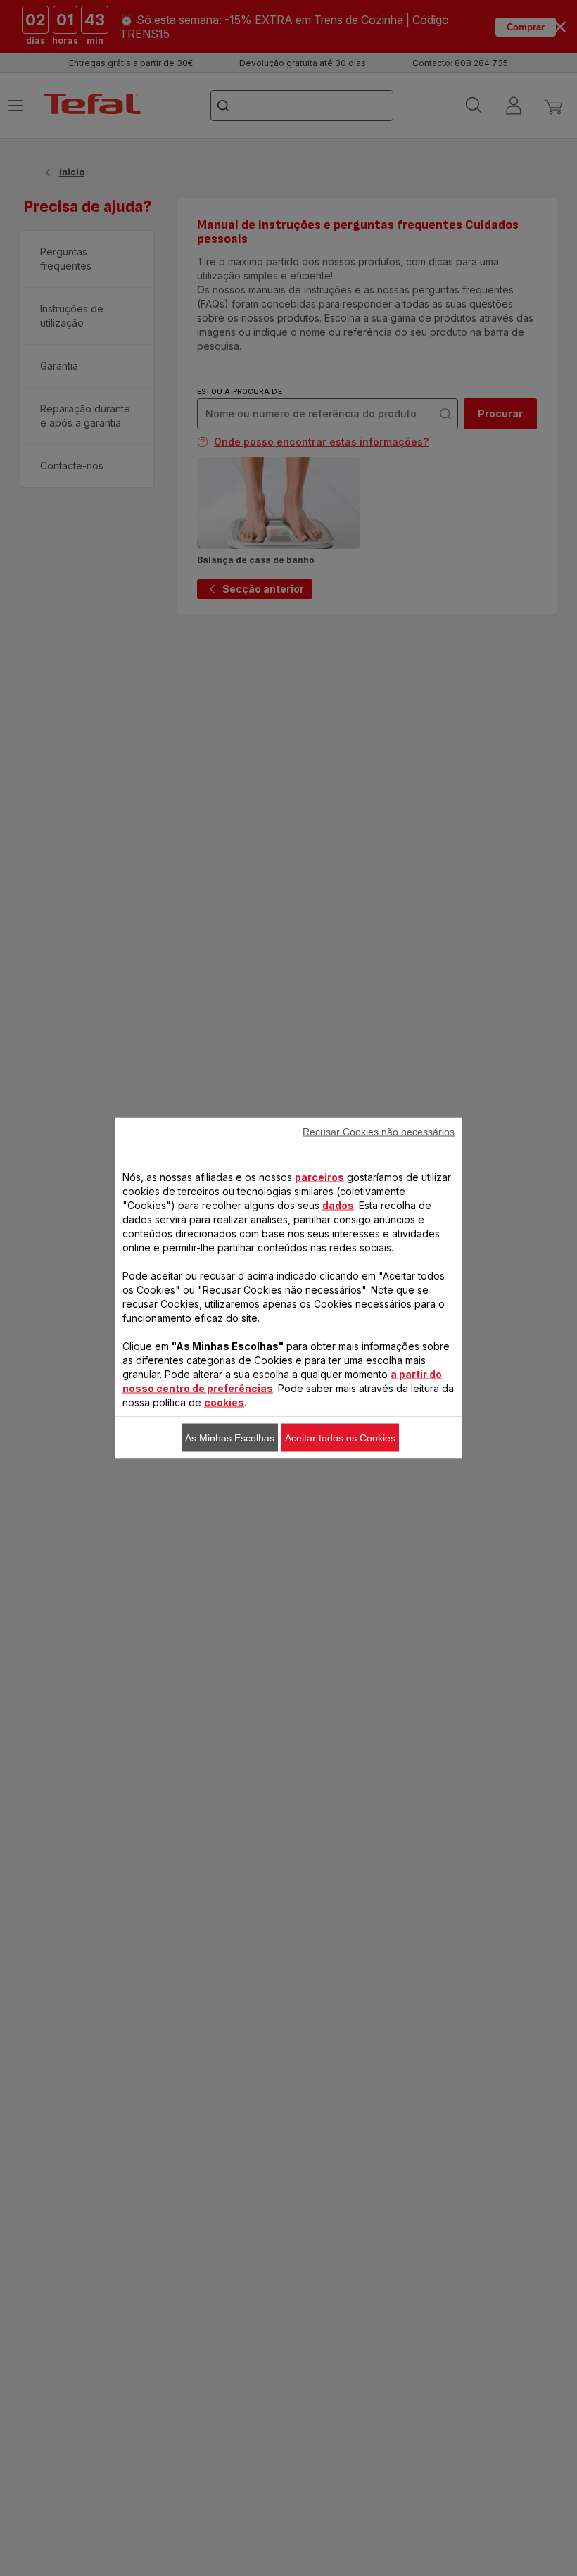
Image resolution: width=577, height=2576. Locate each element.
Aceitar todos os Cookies (340, 1438)
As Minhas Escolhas (230, 1438)
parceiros (319, 1177)
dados (338, 1205)
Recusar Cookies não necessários (379, 1132)
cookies (224, 1402)
